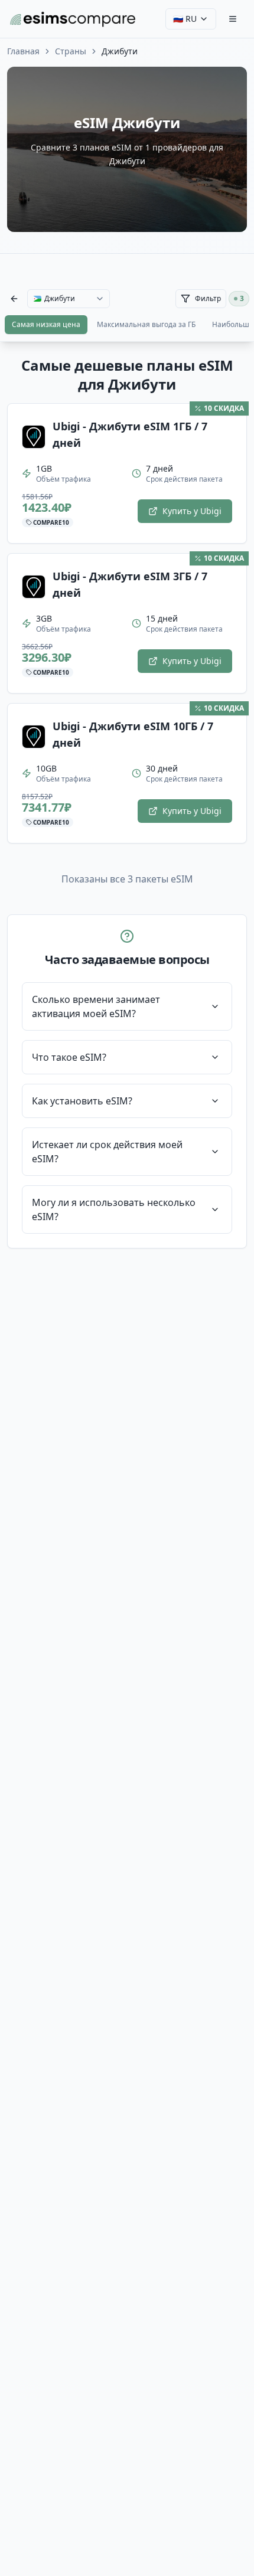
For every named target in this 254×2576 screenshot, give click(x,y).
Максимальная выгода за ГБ (146, 324)
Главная (23, 51)
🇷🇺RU (185, 19)
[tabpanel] (127, 802)
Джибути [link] (120, 51)
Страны (71, 51)
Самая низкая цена (46, 324)
